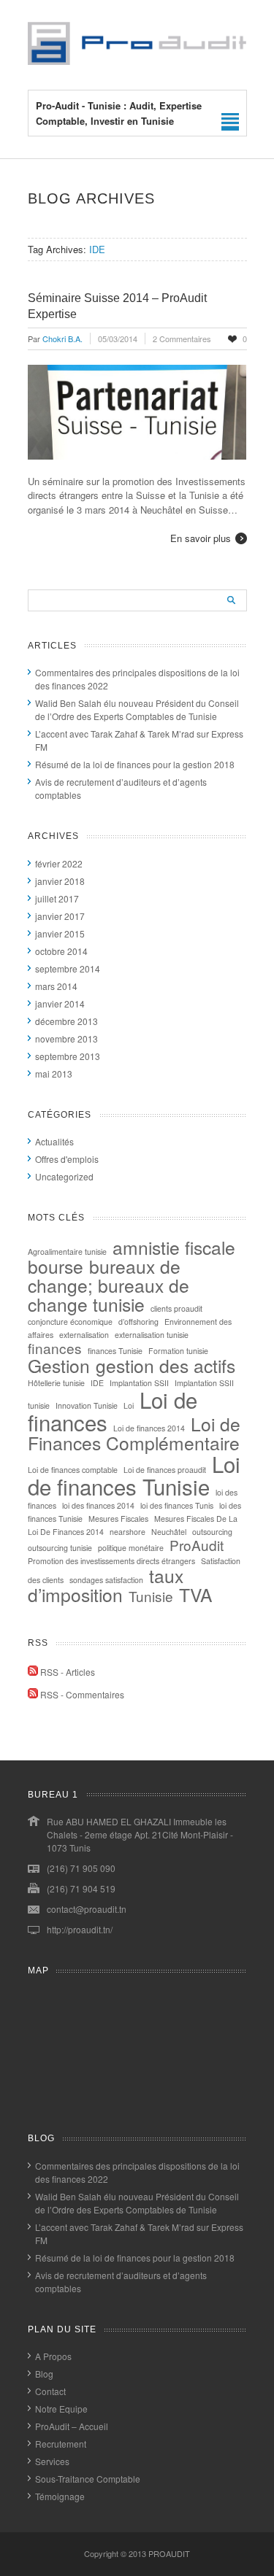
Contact (50, 2391)
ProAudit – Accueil (72, 2426)
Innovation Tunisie (87, 1405)
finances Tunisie (115, 1351)
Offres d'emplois (67, 1159)
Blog (44, 2374)
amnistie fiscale (174, 1247)
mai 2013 (54, 1074)
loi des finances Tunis (177, 1505)
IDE (97, 1383)
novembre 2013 (66, 1038)
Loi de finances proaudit (165, 1470)
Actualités (54, 1141)
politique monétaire (131, 1548)
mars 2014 (56, 986)
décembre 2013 (66, 1021)
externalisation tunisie (152, 1335)
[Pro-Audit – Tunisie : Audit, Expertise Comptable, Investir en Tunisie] (137, 61)
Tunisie (151, 1596)
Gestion (59, 1365)
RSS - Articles (68, 1672)
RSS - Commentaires (82, 1694)
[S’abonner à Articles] (33, 1672)
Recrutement (61, 2444)
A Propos (53, 2356)
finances (55, 1348)
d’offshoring (138, 1322)
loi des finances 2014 (98, 1505)
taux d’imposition (106, 1585)
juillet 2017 (57, 898)
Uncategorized (64, 1176)
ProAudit (197, 1545)
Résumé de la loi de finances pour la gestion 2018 (135, 764)
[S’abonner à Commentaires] (33, 1694)
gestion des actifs (165, 1365)
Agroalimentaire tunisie (67, 1252)
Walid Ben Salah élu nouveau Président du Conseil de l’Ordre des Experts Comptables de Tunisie (137, 709)
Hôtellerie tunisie (56, 1383)
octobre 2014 (61, 951)
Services (52, 2461)
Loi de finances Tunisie (134, 1475)
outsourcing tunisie (60, 1548)
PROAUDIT (169, 2553)
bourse (56, 1266)
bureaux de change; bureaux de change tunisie (109, 1285)
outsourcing (212, 1532)
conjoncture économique (70, 1322)
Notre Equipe (61, 2409)
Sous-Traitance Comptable (88, 2479)
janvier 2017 (60, 916)
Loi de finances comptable (73, 1470)
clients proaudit (176, 1308)
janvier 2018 (60, 881)
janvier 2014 (60, 1003)
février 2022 (59, 863)
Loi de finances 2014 (149, 1428)
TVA (195, 1594)
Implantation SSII (139, 1383)
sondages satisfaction (106, 1580)
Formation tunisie (178, 1351)
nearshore (128, 1532)
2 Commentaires (182, 339)
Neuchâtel (169, 1532)
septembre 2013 (68, 1056)
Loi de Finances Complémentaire (134, 1433)
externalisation (84, 1335)
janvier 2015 (60, 933)
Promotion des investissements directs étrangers (111, 1561)
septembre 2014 (68, 968)
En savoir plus (201, 538)
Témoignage (60, 2496)
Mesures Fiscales (118, 1519)
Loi (129, 1405)
